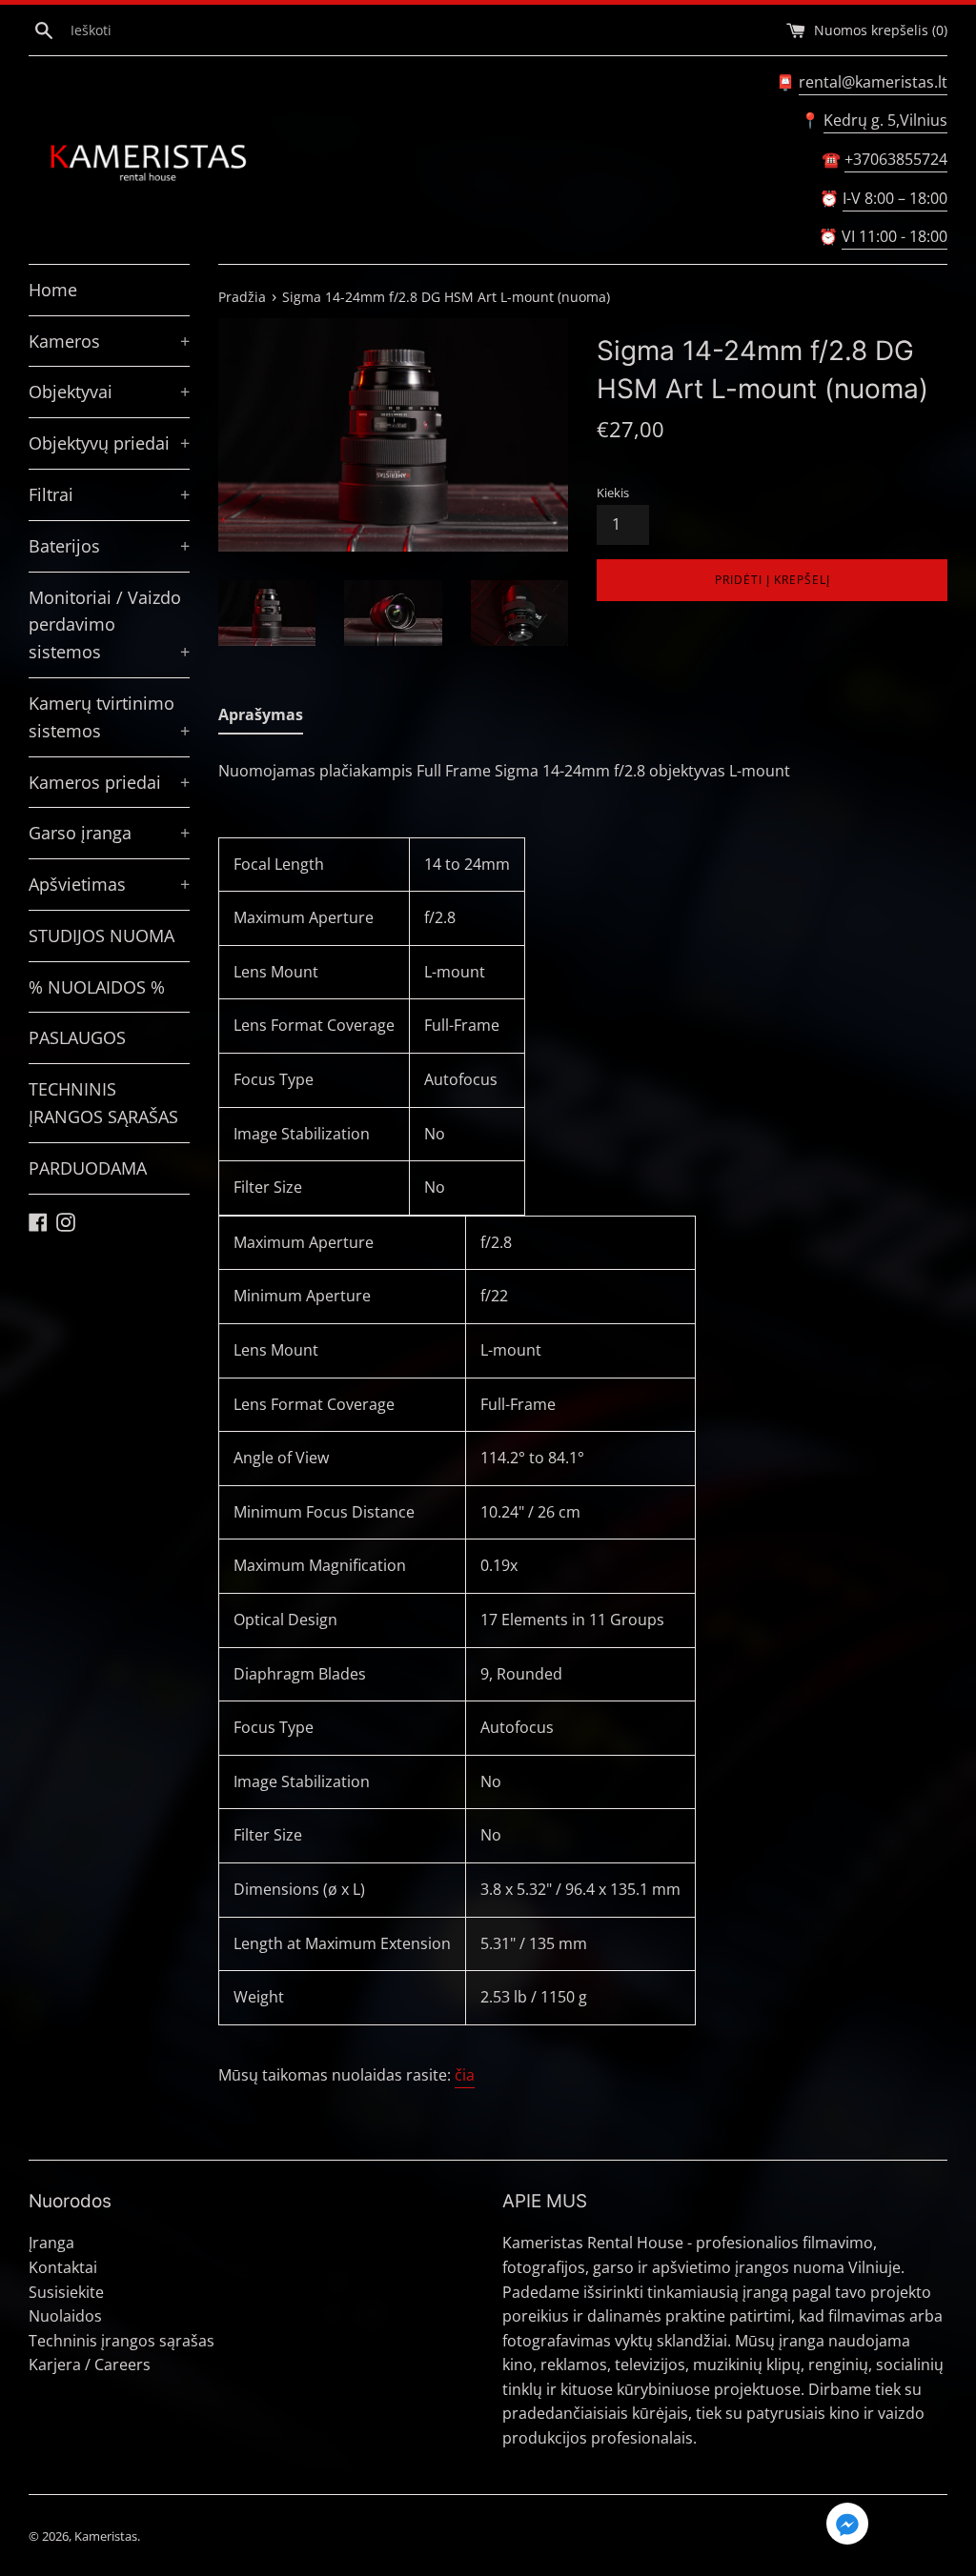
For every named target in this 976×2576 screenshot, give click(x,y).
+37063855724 (896, 159)
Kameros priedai (109, 782)
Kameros (109, 341)
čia (465, 2075)
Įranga (51, 2243)
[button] (847, 2526)
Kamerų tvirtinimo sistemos (109, 717)
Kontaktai (63, 2267)
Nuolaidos (65, 2316)
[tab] (261, 719)
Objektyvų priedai (109, 443)
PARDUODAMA (88, 1168)
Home (53, 290)
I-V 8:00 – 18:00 (895, 198)
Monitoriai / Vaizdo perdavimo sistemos (109, 625)
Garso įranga (109, 833)
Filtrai (109, 494)
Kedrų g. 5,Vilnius (885, 120)
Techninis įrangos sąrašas (122, 2341)
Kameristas (106, 2536)
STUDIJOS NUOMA (102, 936)
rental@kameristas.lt (873, 82)
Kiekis (613, 493)
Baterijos (109, 546)
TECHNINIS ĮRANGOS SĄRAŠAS (103, 1103)
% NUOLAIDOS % (97, 987)
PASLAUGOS (77, 1037)
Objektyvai (109, 392)
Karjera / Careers (90, 2365)
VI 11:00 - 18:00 (895, 236)
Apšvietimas (109, 884)
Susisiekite (66, 2292)
